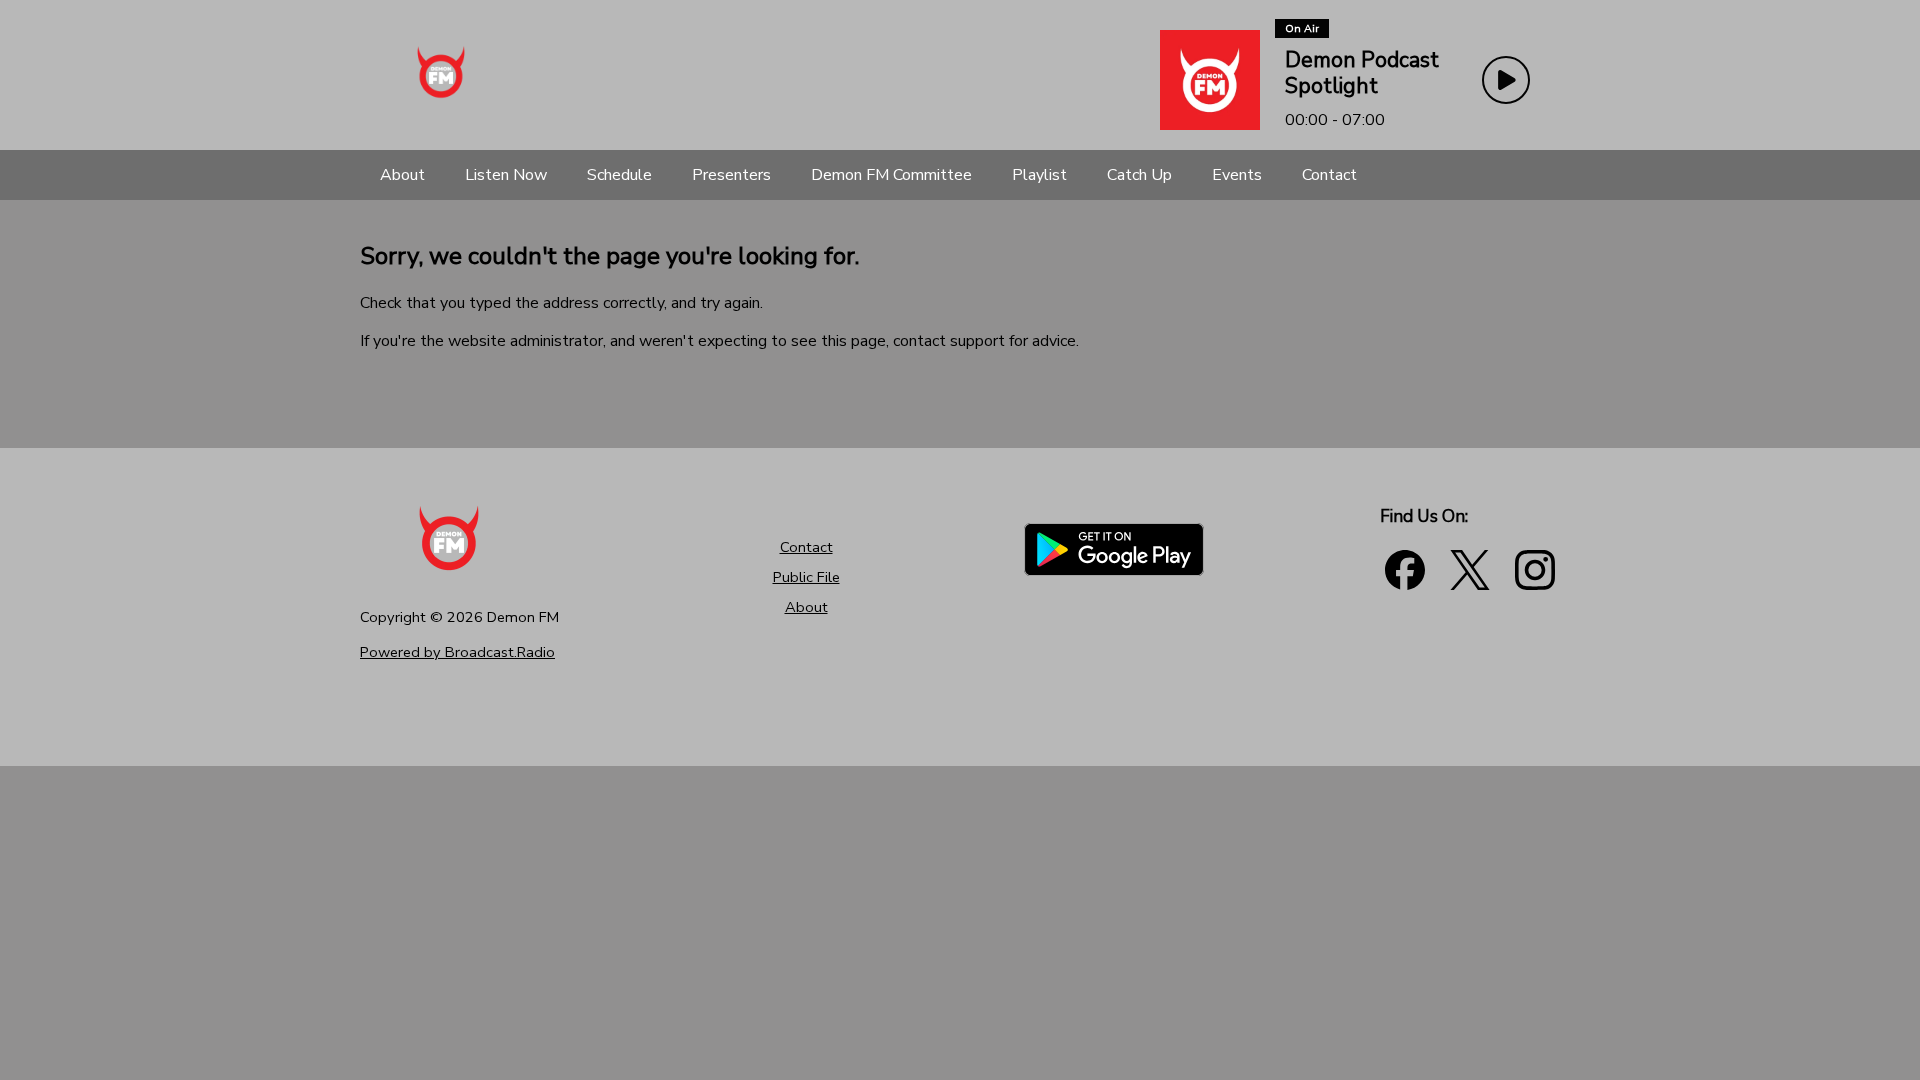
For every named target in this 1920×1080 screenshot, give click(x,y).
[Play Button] (1506, 80)
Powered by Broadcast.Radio (457, 652)
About (806, 607)
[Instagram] (1535, 570)
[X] (1470, 570)
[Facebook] (1405, 570)
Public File (806, 577)
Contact (806, 547)
